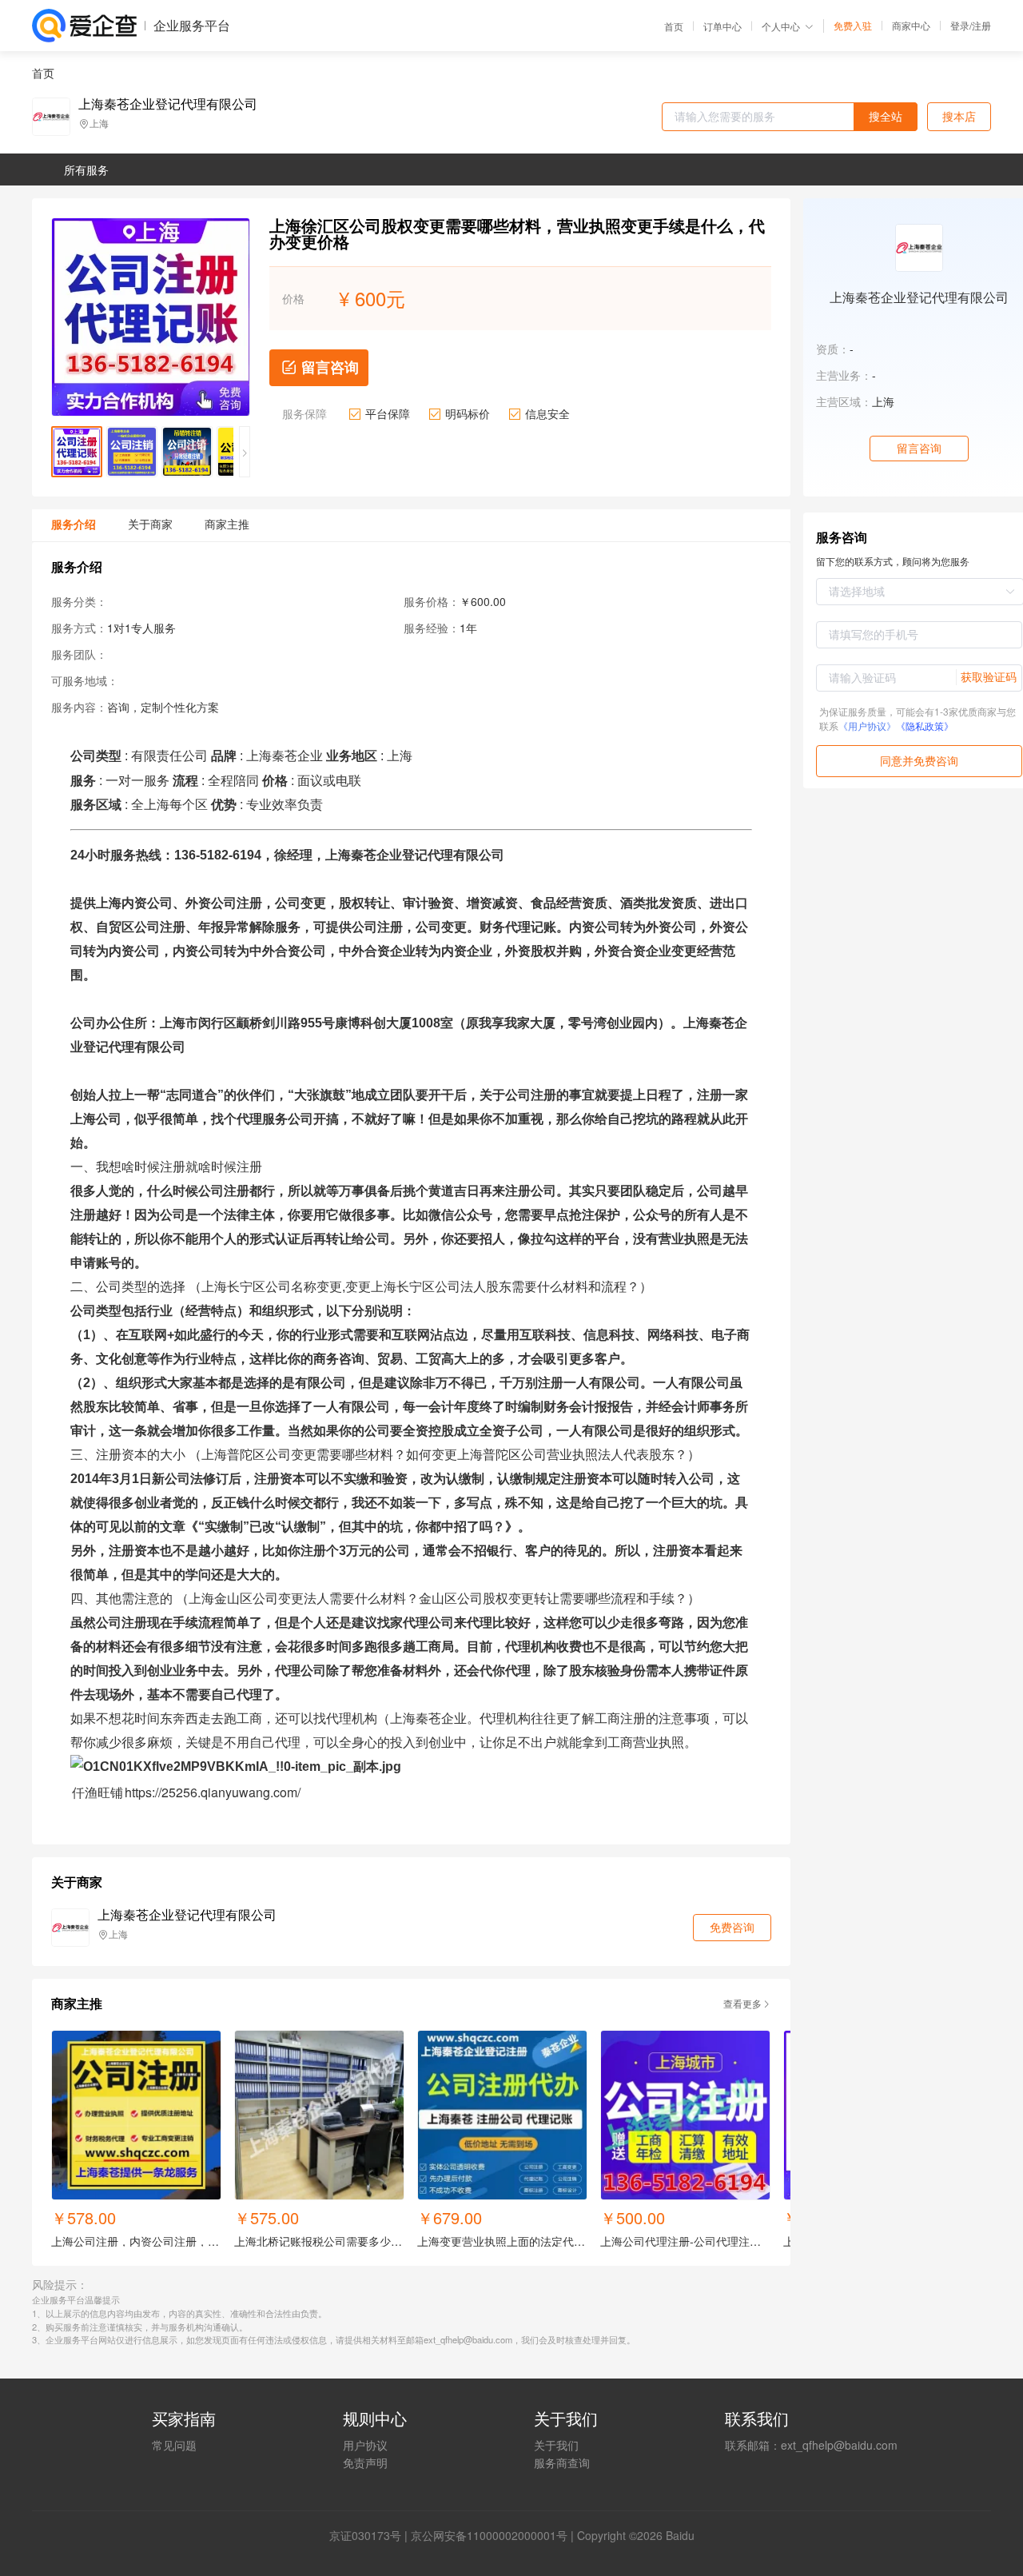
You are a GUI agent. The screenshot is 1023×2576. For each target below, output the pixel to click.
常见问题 (174, 2445)
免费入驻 (853, 26)
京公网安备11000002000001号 (489, 2535)
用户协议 (365, 2445)
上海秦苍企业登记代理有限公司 (168, 104)
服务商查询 (562, 2462)
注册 (981, 25)
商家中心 (911, 26)
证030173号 (371, 2535)
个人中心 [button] (781, 26)
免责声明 (365, 2462)
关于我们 (556, 2445)
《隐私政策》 (925, 726)
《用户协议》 (867, 726)
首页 (674, 26)
